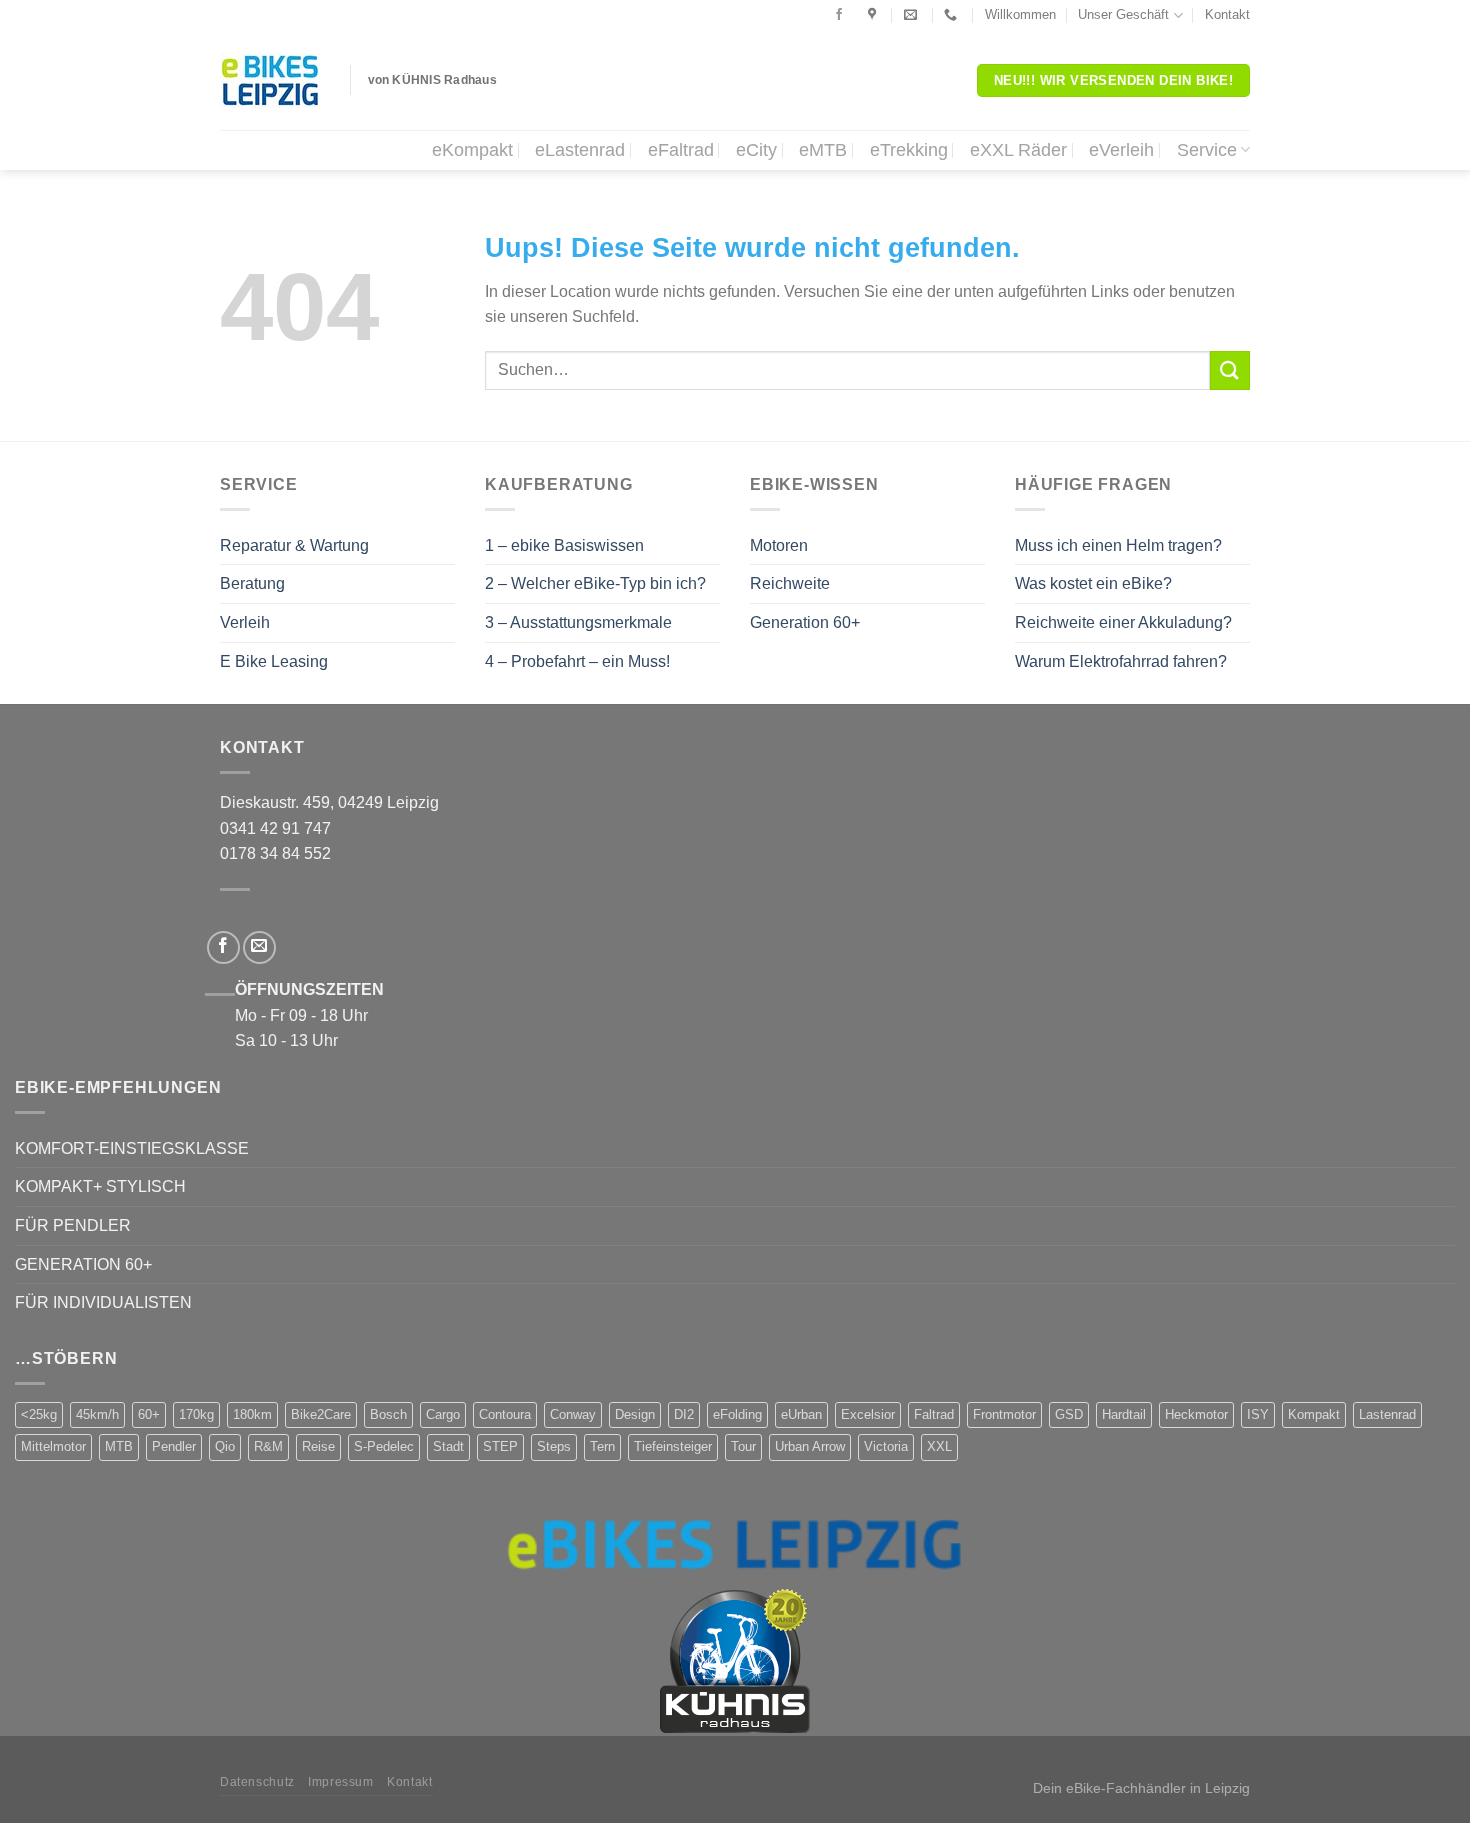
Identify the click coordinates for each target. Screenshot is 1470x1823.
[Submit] (1230, 370)
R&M (268, 1446)
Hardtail (1124, 1414)
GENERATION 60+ (83, 1264)
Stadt (448, 1446)
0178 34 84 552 (275, 853)
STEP (500, 1446)
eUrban (801, 1414)
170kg (196, 1414)
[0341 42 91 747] (953, 15)
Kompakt (1314, 1414)
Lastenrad (1387, 1414)
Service (1207, 150)
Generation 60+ (805, 622)
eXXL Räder (1018, 150)
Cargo (443, 1414)
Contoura (505, 1414)
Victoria (886, 1446)
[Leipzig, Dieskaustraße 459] (874, 15)
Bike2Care (321, 1414)
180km (252, 1414)
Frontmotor (1004, 1414)
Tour (743, 1446)
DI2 (684, 1414)
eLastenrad (580, 150)
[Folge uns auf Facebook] (839, 15)
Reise (318, 1446)
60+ (149, 1414)
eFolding (737, 1414)
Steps (554, 1446)
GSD (1069, 1414)
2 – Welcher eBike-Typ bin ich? (595, 583)
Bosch (388, 1414)
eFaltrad (681, 150)
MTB (119, 1446)
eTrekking (909, 150)
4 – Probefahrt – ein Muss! (577, 661)
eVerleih (1121, 150)
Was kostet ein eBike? (1093, 583)
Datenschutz (257, 1782)
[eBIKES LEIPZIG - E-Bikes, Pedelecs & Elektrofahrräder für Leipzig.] (270, 80)
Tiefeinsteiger (673, 1446)
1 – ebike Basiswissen (564, 545)
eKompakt (472, 150)
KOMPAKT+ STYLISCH (100, 1186)
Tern (602, 1446)
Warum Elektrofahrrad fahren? (1121, 661)
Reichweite (790, 583)
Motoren (779, 545)
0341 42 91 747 (275, 828)
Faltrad (934, 1414)
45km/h (97, 1414)
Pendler (174, 1446)
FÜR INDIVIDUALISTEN (103, 1302)
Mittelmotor (53, 1446)
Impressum (341, 1782)
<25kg (39, 1414)
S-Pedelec (384, 1446)
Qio (225, 1446)
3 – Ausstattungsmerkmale (578, 622)
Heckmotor (1196, 1414)
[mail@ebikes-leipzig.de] (913, 15)
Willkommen (1020, 14)
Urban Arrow (810, 1446)
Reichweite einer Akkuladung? (1123, 622)
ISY (1258, 1414)
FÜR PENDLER (73, 1225)
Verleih (245, 622)
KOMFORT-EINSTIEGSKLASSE (132, 1148)
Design (635, 1414)
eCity (756, 150)
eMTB (823, 150)
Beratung (252, 583)
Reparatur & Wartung (294, 545)
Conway (573, 1414)
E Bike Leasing (274, 661)
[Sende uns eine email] (259, 947)
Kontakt (1227, 14)
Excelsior (868, 1414)
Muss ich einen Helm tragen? (1118, 545)
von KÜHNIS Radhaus (432, 80)
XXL (939, 1446)
